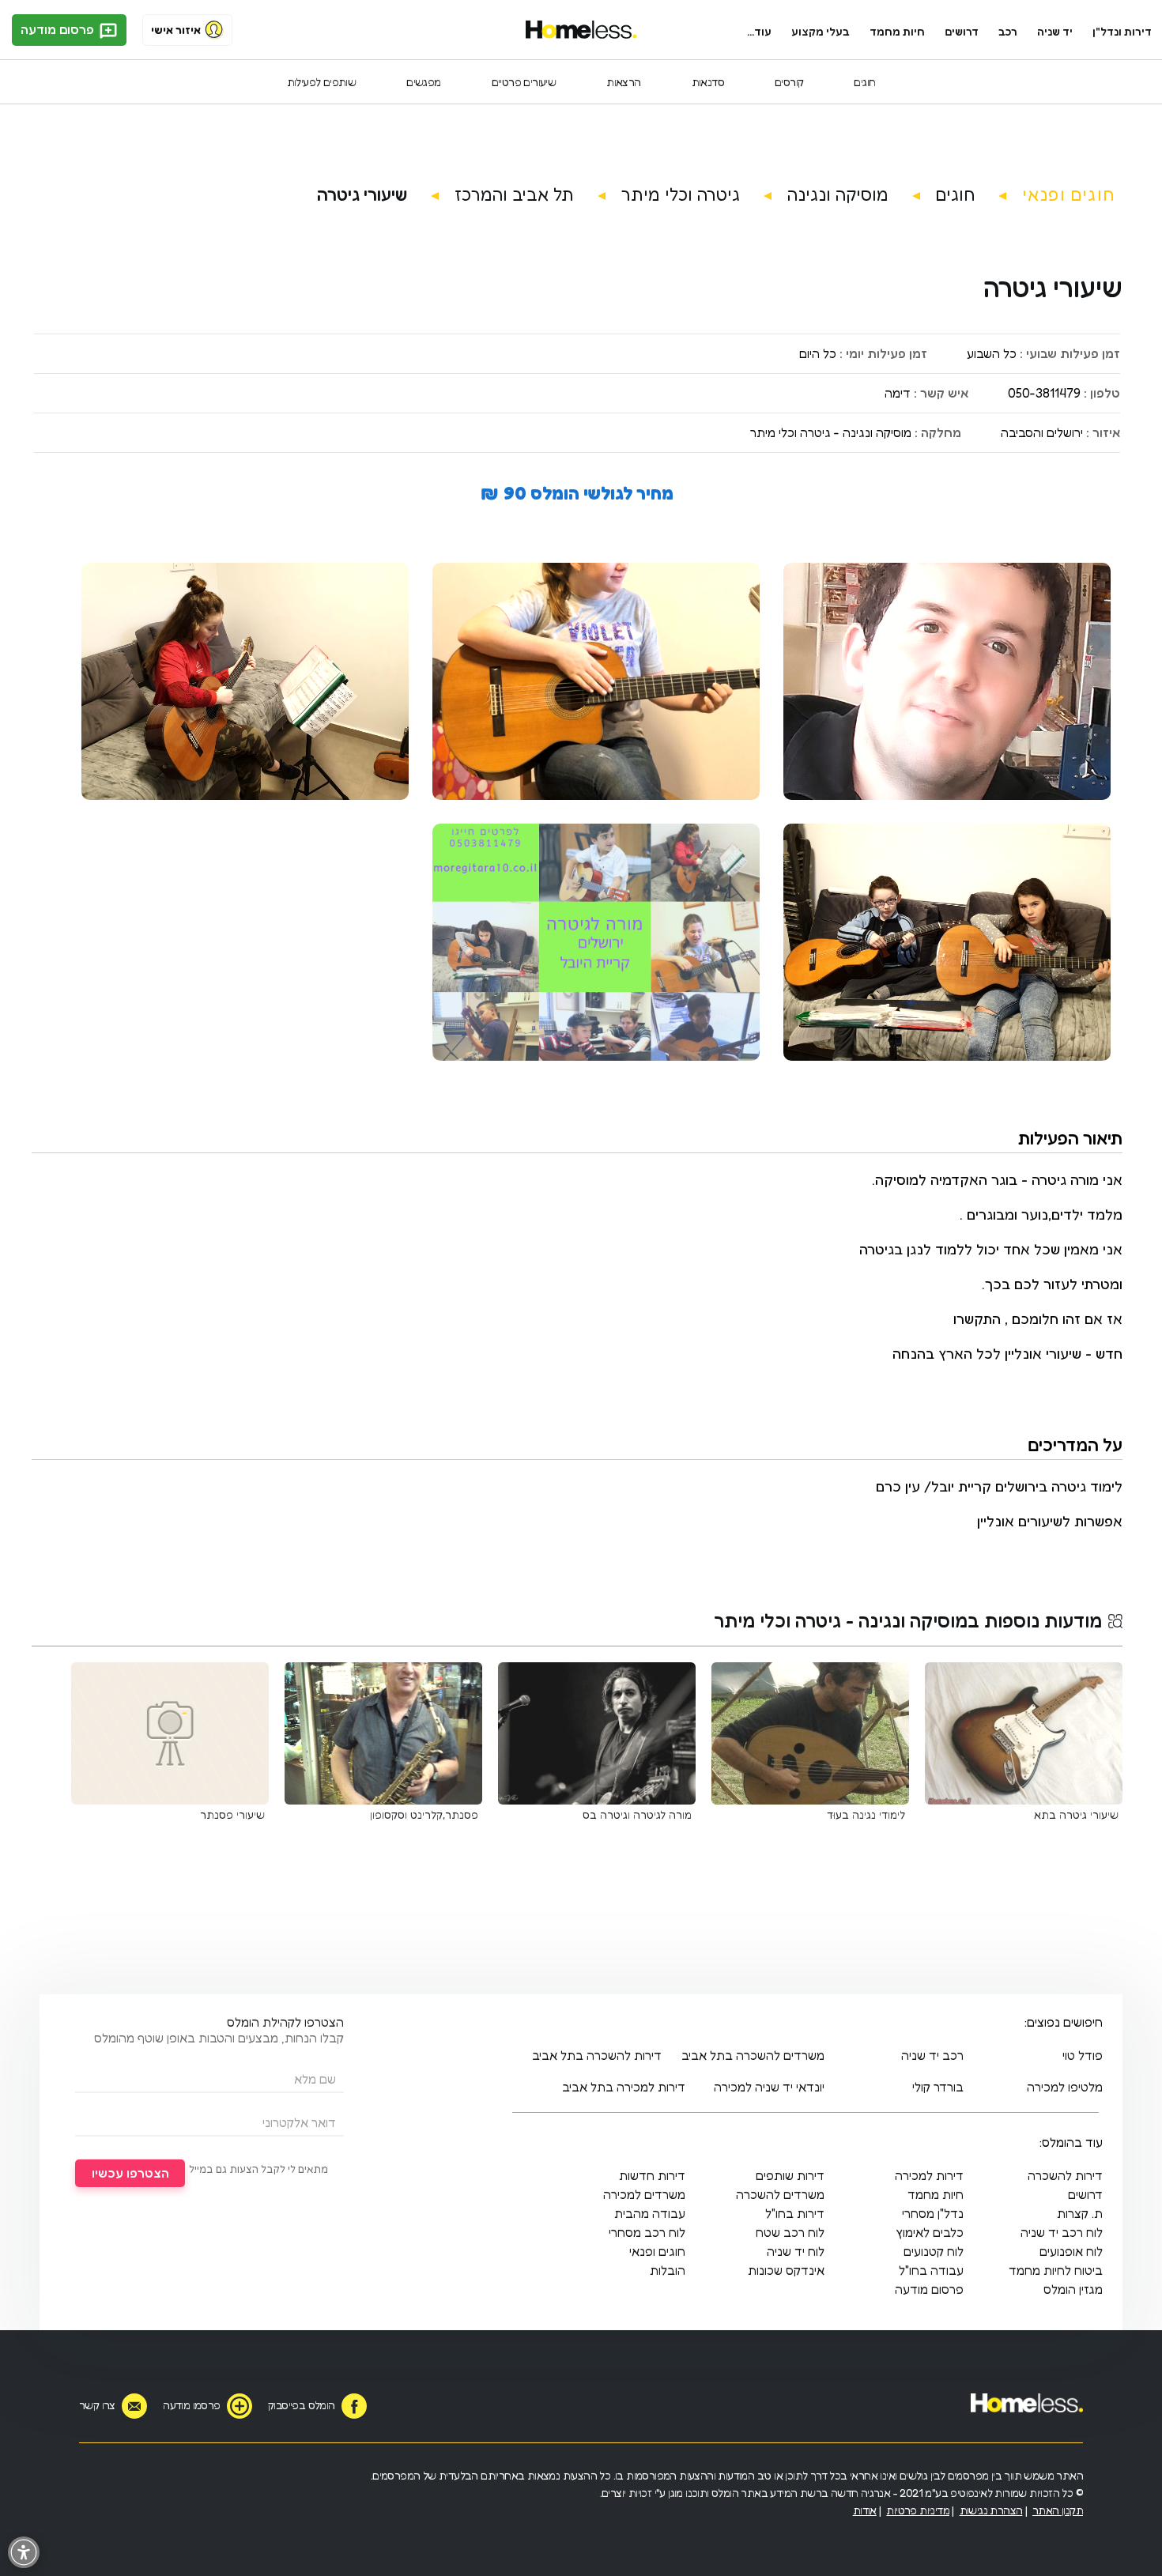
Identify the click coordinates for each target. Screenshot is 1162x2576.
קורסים (789, 82)
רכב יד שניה (932, 2055)
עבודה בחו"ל (931, 2270)
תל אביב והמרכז (514, 194)
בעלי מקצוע (821, 31)
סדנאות (708, 82)
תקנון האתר (1058, 2510)
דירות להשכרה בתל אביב (597, 2055)
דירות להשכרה (1065, 2175)
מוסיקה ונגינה (838, 194)
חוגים (864, 82)
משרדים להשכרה (780, 2194)
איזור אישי (176, 30)
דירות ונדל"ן (1122, 31)
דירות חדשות (652, 2175)
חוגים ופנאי (1068, 194)
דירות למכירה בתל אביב (624, 2087)
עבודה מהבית (650, 2213)
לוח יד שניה (796, 2251)
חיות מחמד (897, 31)
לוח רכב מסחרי (647, 2232)
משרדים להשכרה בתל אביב (753, 2055)
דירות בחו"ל (795, 2213)
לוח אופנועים (1071, 2251)
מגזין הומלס (1073, 2289)
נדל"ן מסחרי (933, 2213)
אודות (865, 2510)
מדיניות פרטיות (918, 2510)
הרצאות (623, 82)
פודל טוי (1083, 2055)
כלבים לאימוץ (930, 2232)
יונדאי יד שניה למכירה (769, 2087)
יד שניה (1055, 31)
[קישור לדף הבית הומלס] (581, 30)
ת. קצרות (1080, 2213)
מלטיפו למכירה (1065, 2087)
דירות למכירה (929, 2175)
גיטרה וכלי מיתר (681, 194)
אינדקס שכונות (786, 2270)
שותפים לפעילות (322, 82)
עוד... (759, 31)
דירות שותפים (790, 2175)
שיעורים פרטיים (524, 82)
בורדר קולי (938, 2087)
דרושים (962, 31)
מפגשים (423, 82)
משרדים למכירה (644, 2194)
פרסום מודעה (59, 29)
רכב (1008, 31)
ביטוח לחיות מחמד (1056, 2270)
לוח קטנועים (934, 2251)
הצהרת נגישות (991, 2510)
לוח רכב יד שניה (1062, 2232)
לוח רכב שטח (790, 2232)
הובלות (668, 2270)
